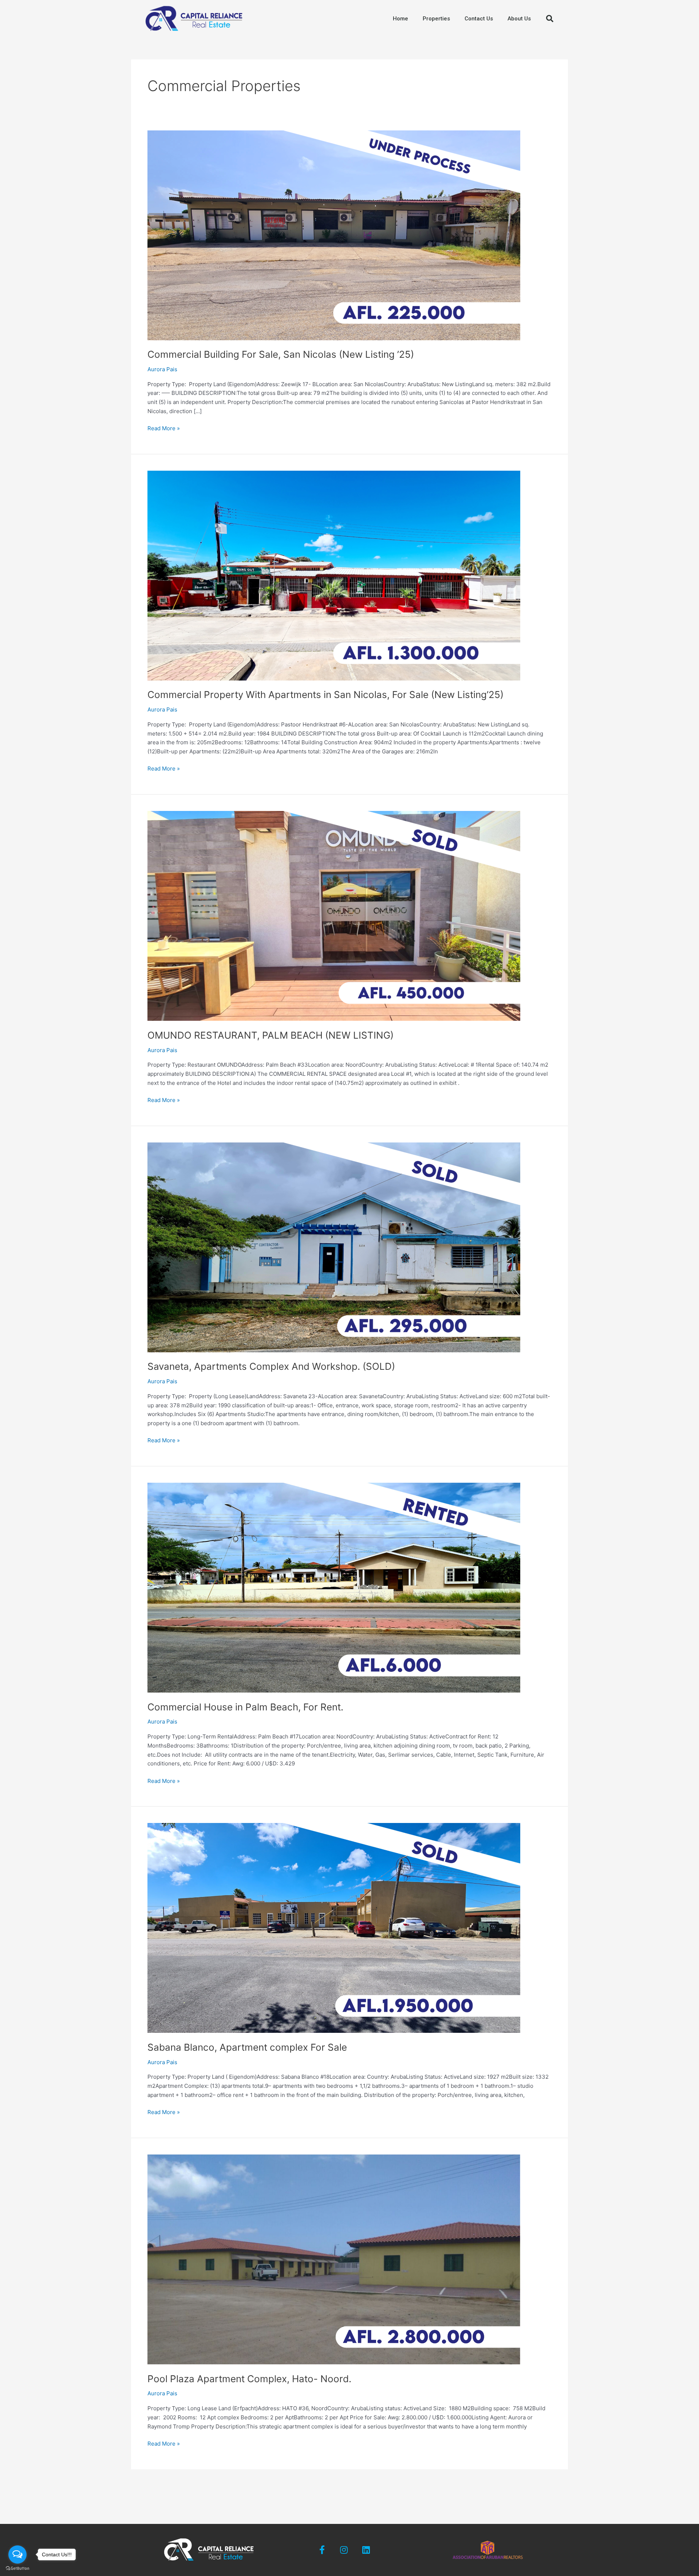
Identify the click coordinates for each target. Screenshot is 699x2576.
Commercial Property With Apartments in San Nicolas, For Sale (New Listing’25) (325, 695)
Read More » (164, 428)
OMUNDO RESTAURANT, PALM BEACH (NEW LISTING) (270, 1035)
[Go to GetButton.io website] (17, 2569)
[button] (550, 19)
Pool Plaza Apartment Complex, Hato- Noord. (249, 2379)
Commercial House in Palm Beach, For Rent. (245, 1707)
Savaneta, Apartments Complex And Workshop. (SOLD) (271, 1366)
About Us (519, 19)
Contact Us (479, 19)
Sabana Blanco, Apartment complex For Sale (247, 2047)
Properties (436, 19)
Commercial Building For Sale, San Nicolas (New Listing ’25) (281, 354)
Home (400, 19)
